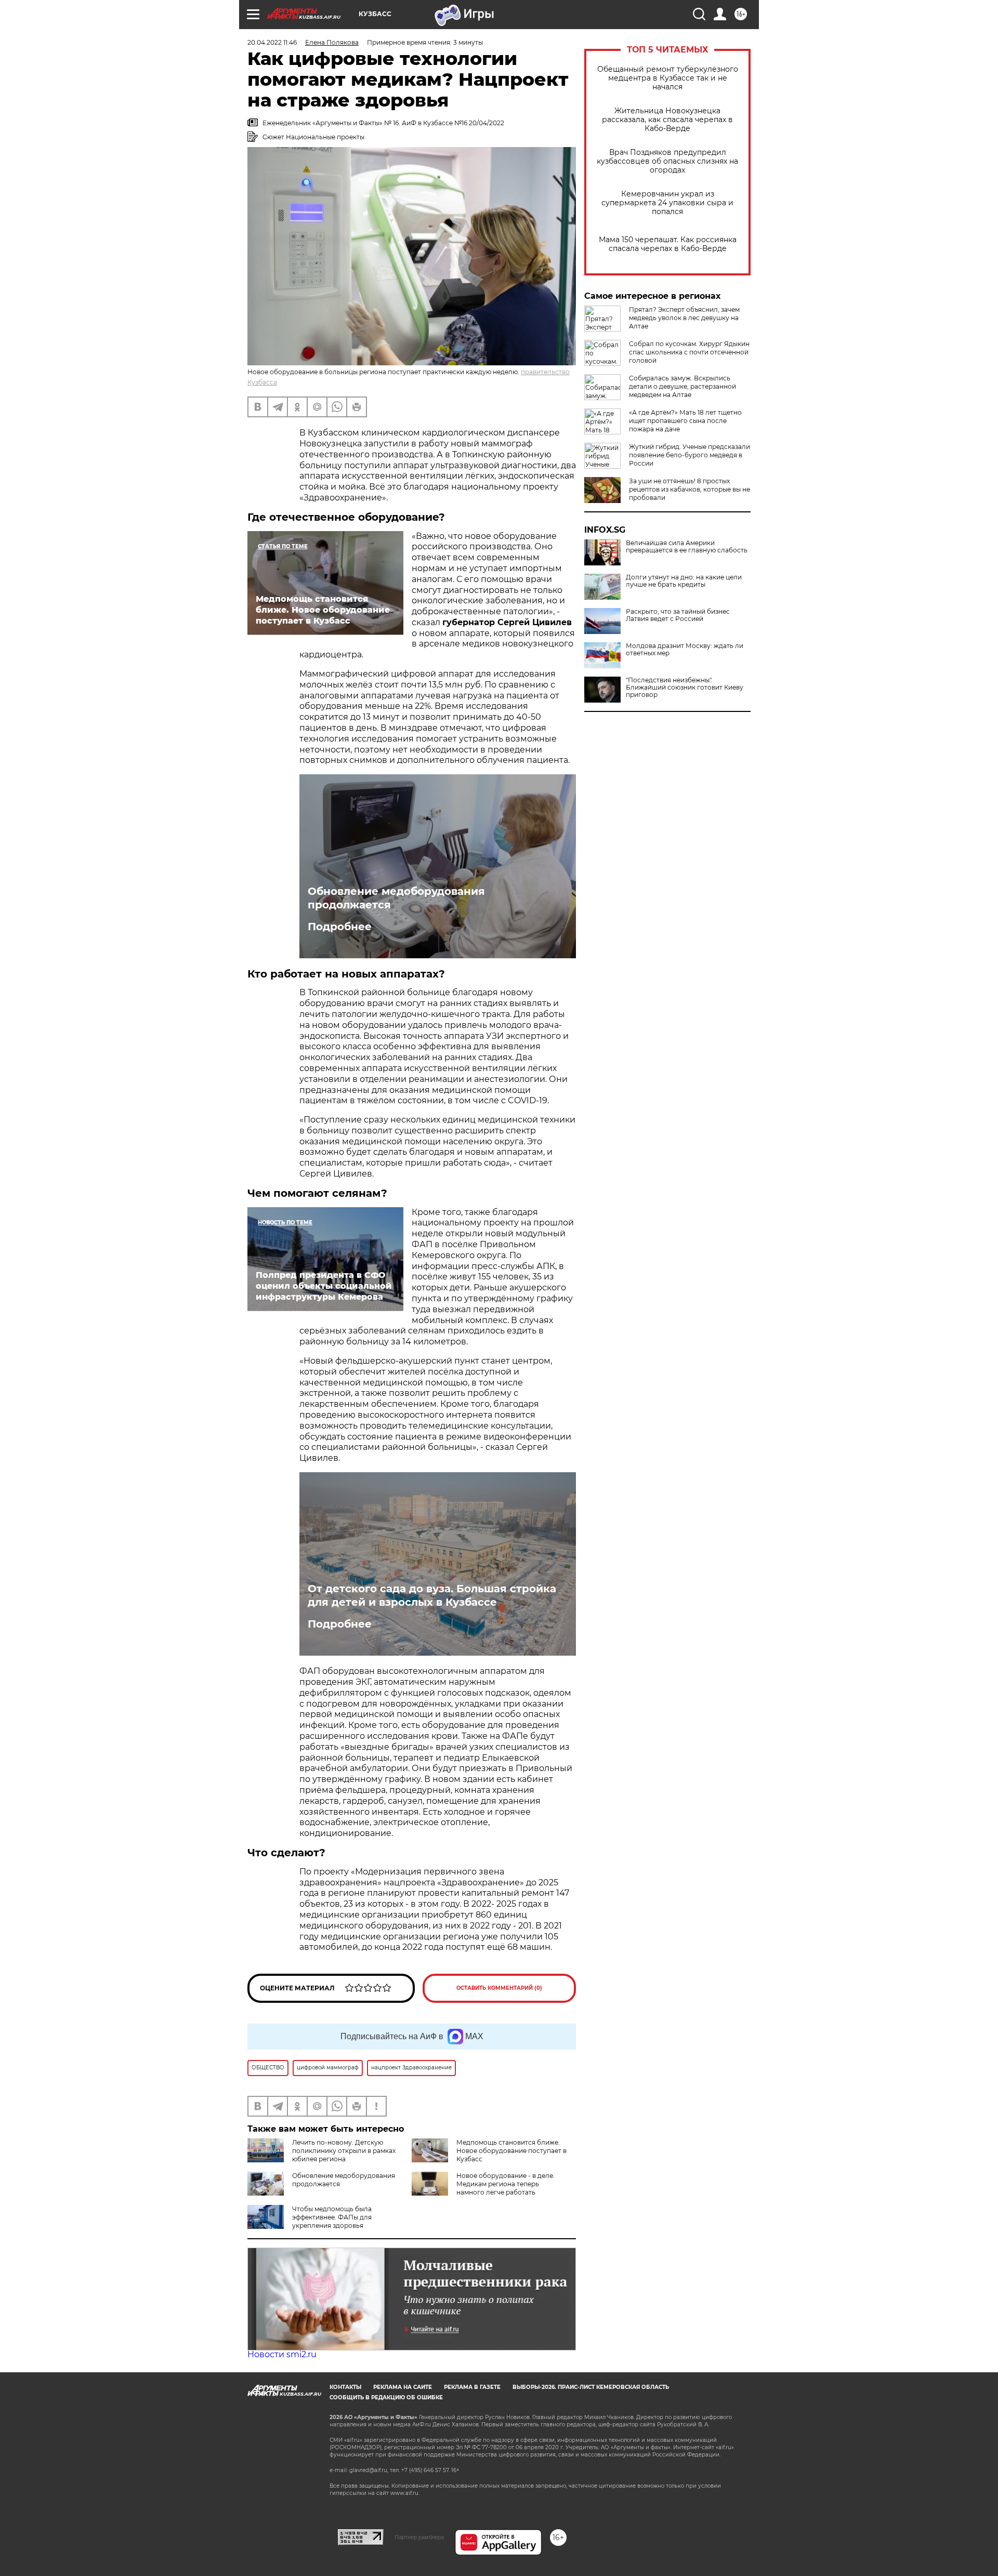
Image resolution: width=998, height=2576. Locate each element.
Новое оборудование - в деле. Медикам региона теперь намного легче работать (505, 2184)
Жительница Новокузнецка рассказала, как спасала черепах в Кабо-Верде (667, 120)
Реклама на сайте (403, 2387)
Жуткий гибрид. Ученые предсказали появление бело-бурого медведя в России (690, 455)
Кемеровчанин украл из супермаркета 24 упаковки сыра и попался (667, 203)
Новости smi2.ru (282, 2354)
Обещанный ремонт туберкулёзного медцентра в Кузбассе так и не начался (668, 78)
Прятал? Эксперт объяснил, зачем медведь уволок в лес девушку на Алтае (684, 318)
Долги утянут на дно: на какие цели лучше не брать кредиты (684, 581)
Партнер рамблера (419, 2537)
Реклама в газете (472, 2387)
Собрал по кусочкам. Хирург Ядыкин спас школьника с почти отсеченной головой (689, 352)
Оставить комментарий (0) (499, 1988)
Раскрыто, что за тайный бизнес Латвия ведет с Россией (678, 615)
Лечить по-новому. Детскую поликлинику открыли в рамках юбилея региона (344, 2151)
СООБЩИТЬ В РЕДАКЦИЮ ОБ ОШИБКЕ (386, 2397)
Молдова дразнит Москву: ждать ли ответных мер (685, 650)
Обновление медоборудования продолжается (396, 898)
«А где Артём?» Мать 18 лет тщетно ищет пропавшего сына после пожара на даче (685, 421)
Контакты (345, 2387)
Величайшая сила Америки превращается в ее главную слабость (687, 547)
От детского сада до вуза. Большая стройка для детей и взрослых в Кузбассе (432, 1595)
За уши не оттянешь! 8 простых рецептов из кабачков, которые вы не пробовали (690, 489)
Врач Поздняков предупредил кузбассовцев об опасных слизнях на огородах (667, 161)
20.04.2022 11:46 (272, 42)
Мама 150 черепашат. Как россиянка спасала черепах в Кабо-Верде (668, 244)
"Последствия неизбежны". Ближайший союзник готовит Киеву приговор (685, 688)
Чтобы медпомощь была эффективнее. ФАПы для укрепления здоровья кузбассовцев (310, 2221)
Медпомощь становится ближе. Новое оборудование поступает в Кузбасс (511, 2151)
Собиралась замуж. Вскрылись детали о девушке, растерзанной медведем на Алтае (682, 386)
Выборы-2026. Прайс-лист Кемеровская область (591, 2387)
